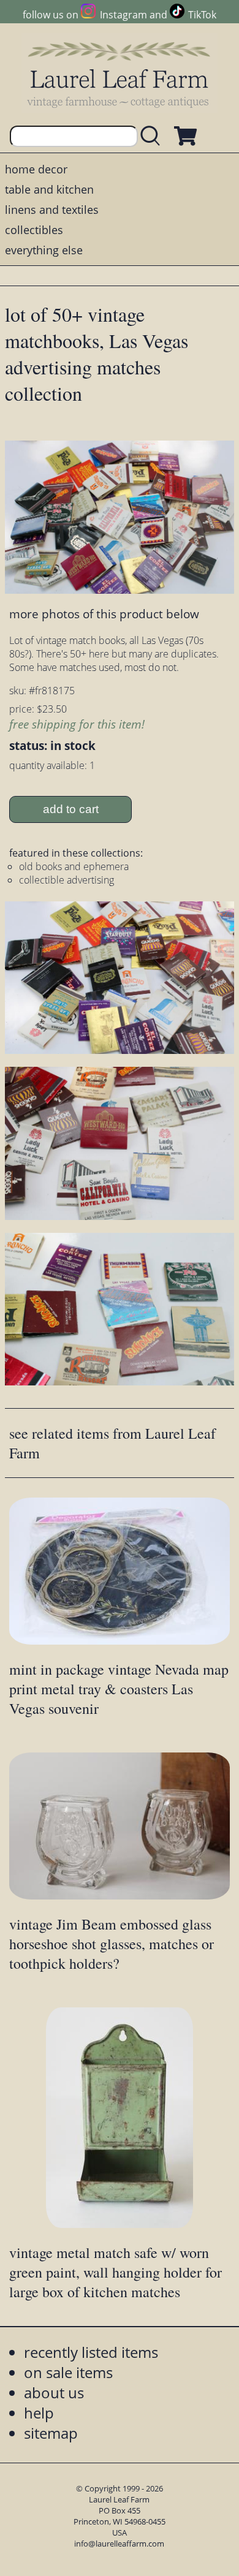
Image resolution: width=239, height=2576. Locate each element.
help (39, 2413)
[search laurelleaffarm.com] (153, 136)
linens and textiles (52, 210)
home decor (36, 169)
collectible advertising (66, 880)
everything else (44, 250)
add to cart (71, 809)
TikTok (202, 15)
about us (54, 2392)
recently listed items (91, 2352)
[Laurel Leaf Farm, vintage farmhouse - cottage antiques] (120, 74)
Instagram (123, 15)
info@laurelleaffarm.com (119, 2544)
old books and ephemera (74, 866)
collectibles (34, 230)
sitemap (51, 2433)
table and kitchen (49, 189)
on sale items (68, 2372)
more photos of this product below (104, 614)
